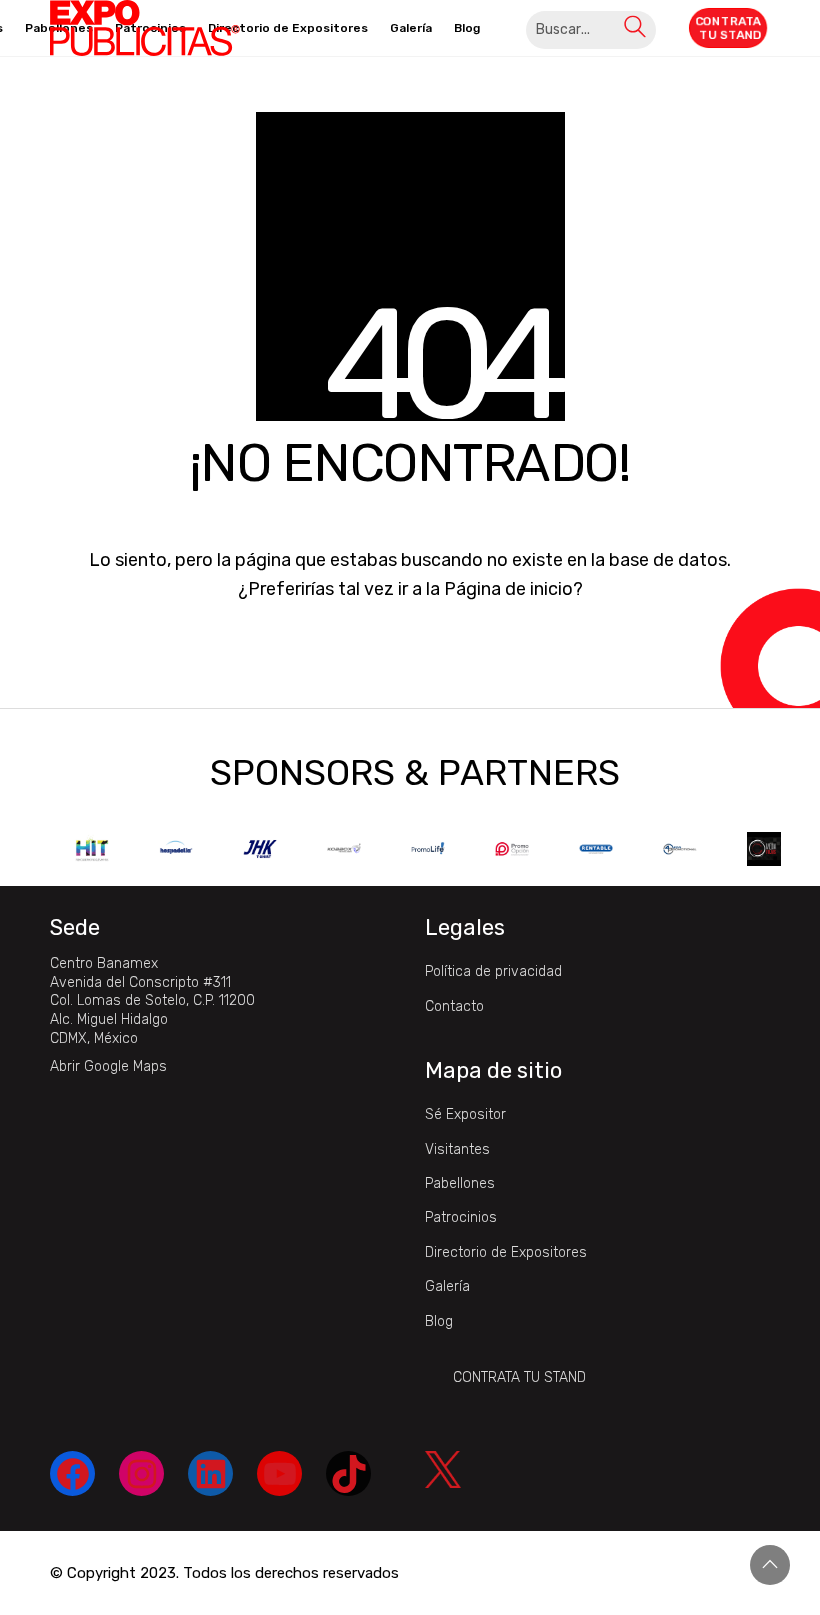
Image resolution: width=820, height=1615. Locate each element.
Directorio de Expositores (506, 1252)
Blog (439, 1321)
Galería (447, 1286)
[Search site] (635, 29)
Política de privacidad (493, 971)
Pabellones (460, 1183)
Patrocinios (461, 1217)
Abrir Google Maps (108, 1066)
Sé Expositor (465, 1114)
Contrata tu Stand (519, 1377)
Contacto (454, 1006)
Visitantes (457, 1149)
